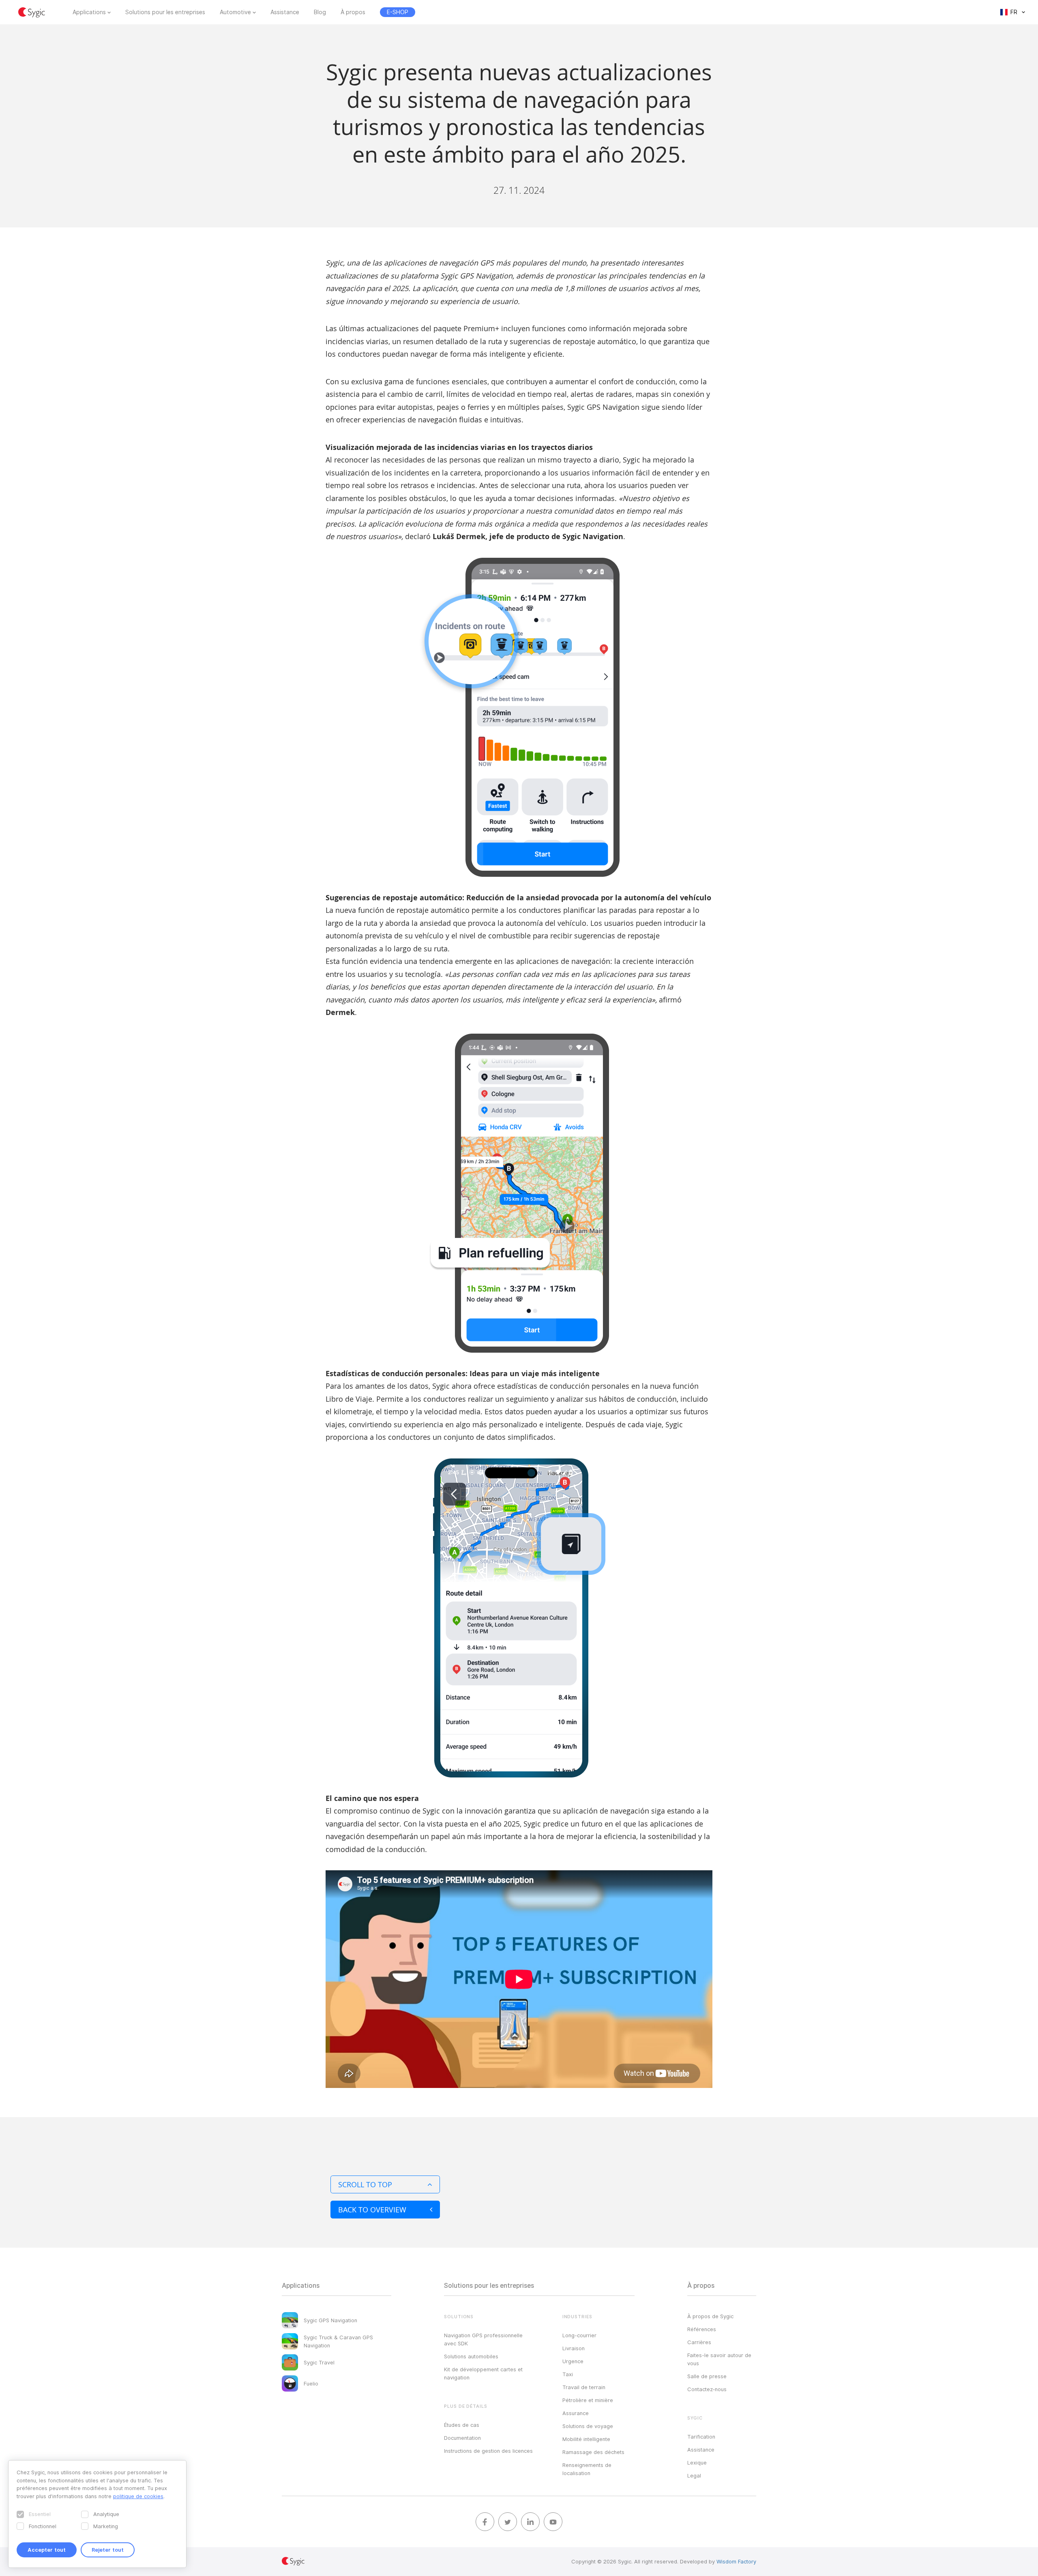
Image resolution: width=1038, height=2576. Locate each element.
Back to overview (372, 2210)
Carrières (699, 2342)
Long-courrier (579, 2335)
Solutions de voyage (588, 2426)
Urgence (573, 2361)
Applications (89, 12)
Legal (694, 2475)
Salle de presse (707, 2376)
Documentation (462, 2438)
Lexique (697, 2463)
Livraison (574, 2348)
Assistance (285, 12)
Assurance (576, 2413)
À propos (353, 12)
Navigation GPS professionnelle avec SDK (483, 2339)
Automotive (235, 12)
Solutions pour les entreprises (165, 12)
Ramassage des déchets (593, 2452)
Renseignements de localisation (587, 2469)
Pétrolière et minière (588, 2400)
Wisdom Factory (736, 2561)
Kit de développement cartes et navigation (483, 2373)
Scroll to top (365, 2184)
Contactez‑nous (707, 2389)
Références (702, 2329)
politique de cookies (138, 2496)
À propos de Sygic (710, 2316)
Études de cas (462, 2425)
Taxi (568, 2374)
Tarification (701, 2437)
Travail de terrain (584, 2387)
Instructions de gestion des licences (488, 2451)
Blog (320, 12)
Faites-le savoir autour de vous (719, 2359)
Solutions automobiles (471, 2356)
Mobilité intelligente (586, 2439)
